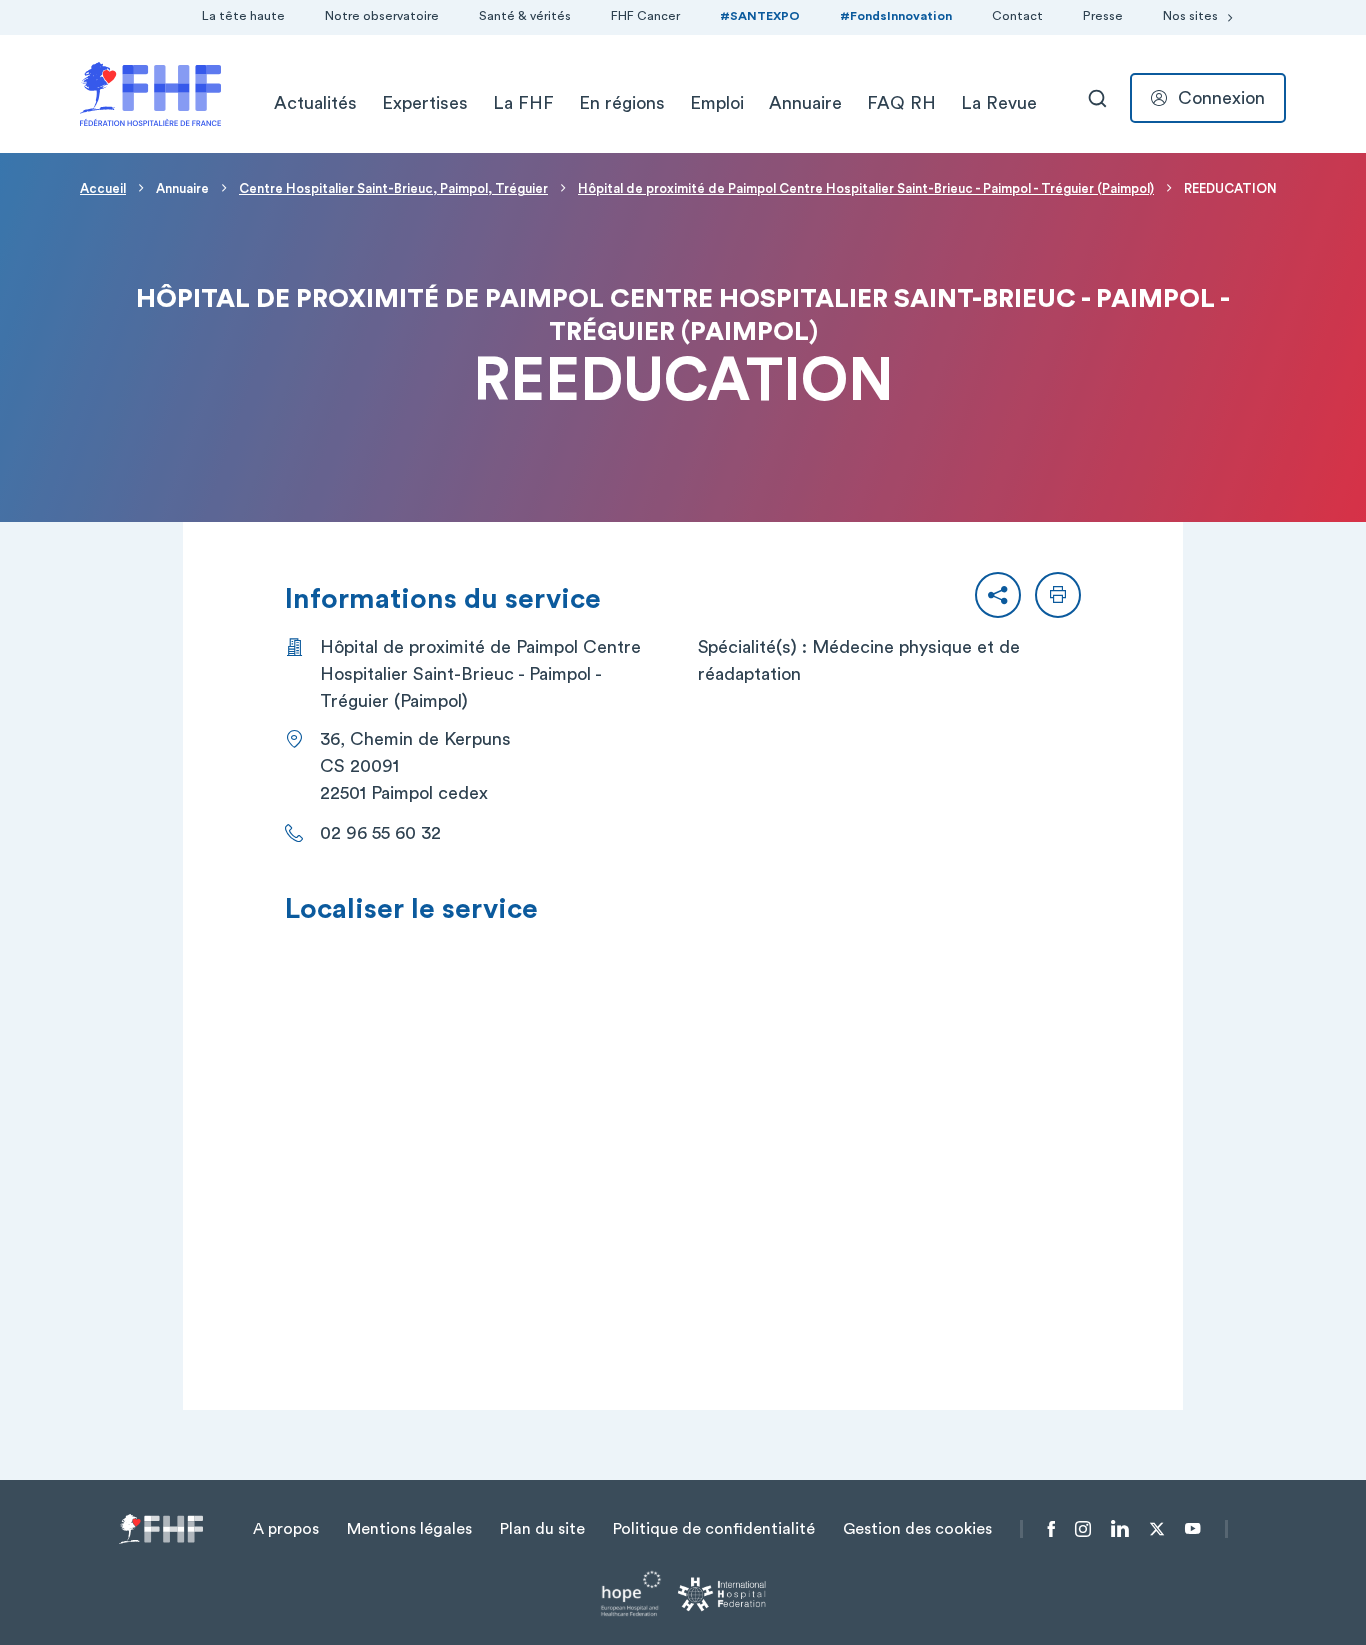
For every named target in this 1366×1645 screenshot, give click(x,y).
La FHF (523, 103)
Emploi (717, 103)
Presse (1103, 16)
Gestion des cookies (917, 1529)
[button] (998, 595)
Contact (1017, 16)
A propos (286, 1529)
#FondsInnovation (896, 16)
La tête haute (243, 16)
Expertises (425, 103)
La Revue (999, 103)
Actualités (315, 103)
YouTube (1192, 1529)
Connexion (1221, 98)
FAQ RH (901, 103)
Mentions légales (409, 1529)
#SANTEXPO (760, 16)
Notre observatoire (382, 16)
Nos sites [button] (1190, 16)
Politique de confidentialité (714, 1529)
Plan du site (542, 1529)
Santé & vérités (525, 16)
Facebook (1051, 1529)
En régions (622, 103)
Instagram (1083, 1529)
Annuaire (805, 103)
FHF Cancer (645, 16)
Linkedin (1120, 1529)
